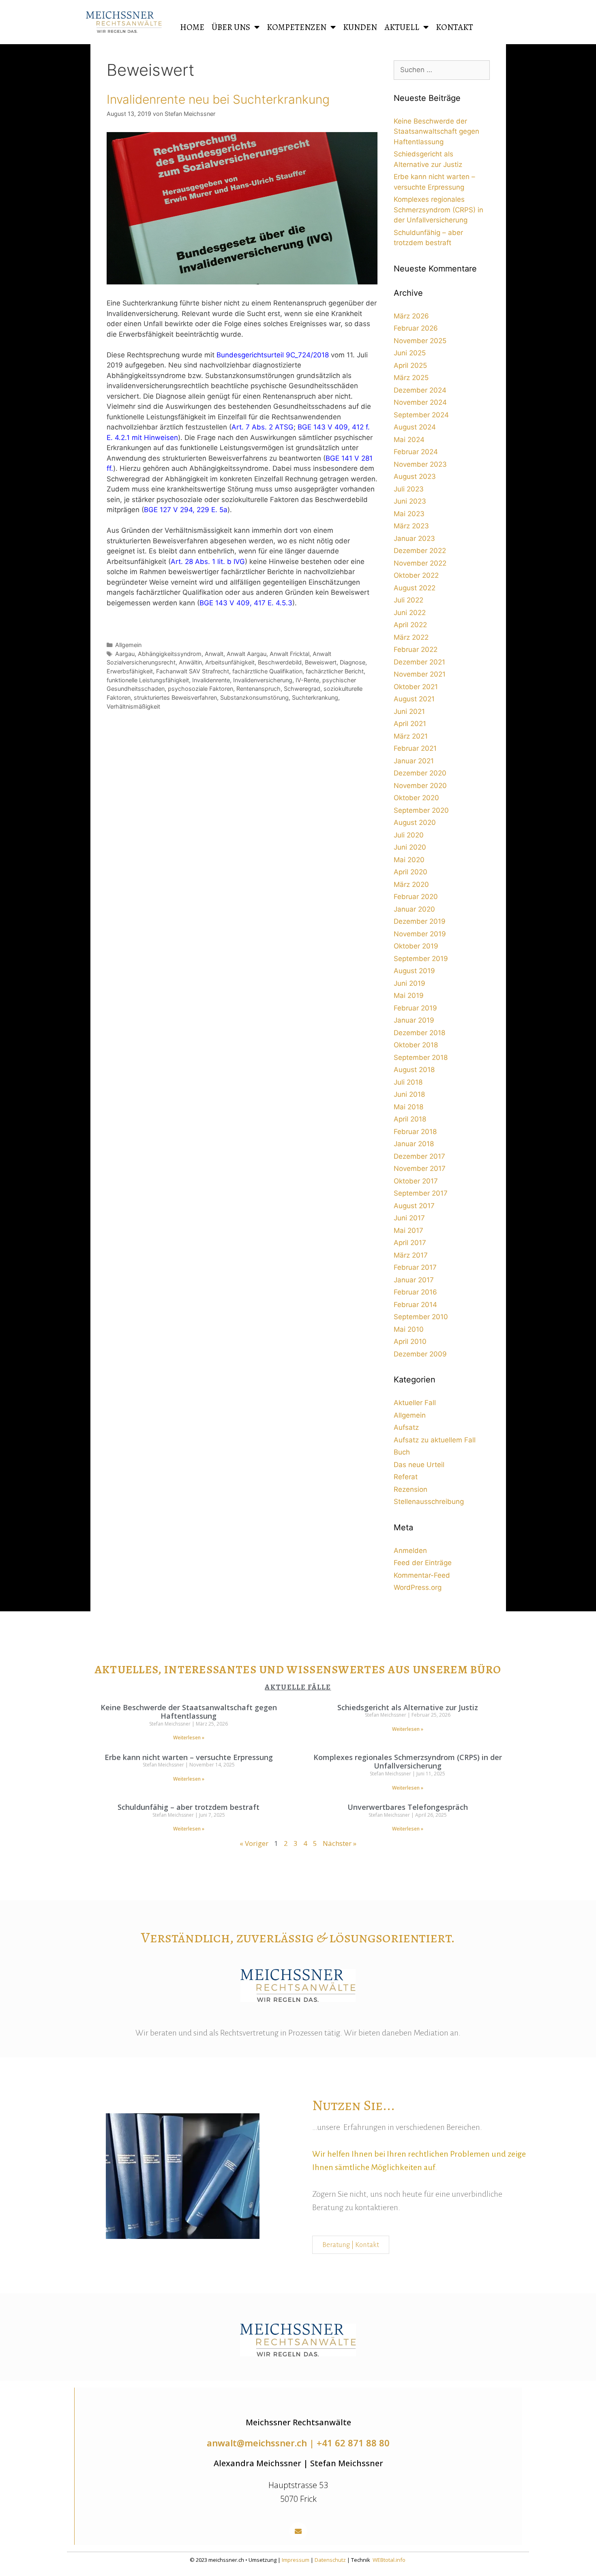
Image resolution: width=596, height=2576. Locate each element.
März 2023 (411, 526)
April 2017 (410, 1243)
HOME (192, 27)
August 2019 (414, 971)
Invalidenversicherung (263, 680)
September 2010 (421, 1317)
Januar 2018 (414, 1144)
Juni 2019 (409, 983)
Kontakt (455, 27)
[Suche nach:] (442, 70)
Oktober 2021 (416, 687)
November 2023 (420, 464)
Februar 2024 (416, 452)
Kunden (360, 27)
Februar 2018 (415, 1132)
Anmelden (410, 1551)
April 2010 (410, 1341)
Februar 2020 (416, 897)
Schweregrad (302, 689)
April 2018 (410, 1119)
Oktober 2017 (416, 1181)
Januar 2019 (414, 1020)
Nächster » (340, 1843)
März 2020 (411, 884)
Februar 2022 (416, 649)
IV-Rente (307, 680)
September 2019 (421, 959)
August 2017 (414, 1206)
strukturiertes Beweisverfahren (175, 697)
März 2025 (411, 378)
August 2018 (414, 1070)
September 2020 (421, 810)
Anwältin (190, 662)
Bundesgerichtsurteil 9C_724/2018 (273, 355)
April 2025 (410, 365)
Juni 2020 (410, 847)
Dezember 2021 (419, 662)
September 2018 (421, 1057)
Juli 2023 (409, 489)
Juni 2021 (409, 711)
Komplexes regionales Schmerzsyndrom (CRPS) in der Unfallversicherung (438, 210)
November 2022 (420, 563)
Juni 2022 (410, 613)
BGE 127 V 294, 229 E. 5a (186, 510)
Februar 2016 (415, 1292)
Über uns (231, 27)
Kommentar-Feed (422, 1575)
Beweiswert (321, 662)
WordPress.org (418, 1587)
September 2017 (421, 1193)
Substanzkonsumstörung (254, 697)
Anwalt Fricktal (289, 654)
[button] (298, 2531)
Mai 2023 (409, 514)
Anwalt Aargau (247, 654)
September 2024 (421, 415)
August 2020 (415, 822)
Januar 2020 (414, 909)
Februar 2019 (415, 1008)
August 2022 (415, 588)
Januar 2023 (414, 538)
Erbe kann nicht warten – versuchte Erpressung (189, 1757)
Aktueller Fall (415, 1403)
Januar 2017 (414, 1280)
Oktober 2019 (416, 946)
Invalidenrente (211, 680)
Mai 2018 (408, 1107)
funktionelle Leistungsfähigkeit (148, 680)
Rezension (411, 1489)
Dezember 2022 (420, 551)
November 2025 (420, 341)
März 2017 (411, 1255)
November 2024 (420, 402)
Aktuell (402, 27)
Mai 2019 (409, 995)
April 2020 (411, 872)
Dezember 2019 (420, 921)
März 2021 (411, 736)
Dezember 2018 (419, 1033)
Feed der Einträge (423, 1563)
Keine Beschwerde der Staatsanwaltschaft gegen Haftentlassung (436, 131)
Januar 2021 (414, 761)
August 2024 (415, 427)
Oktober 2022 (416, 575)
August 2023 (415, 476)
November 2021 (420, 674)
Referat (406, 1477)
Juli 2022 (408, 600)
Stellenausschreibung (429, 1502)
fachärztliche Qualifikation (267, 671)
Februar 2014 (415, 1305)
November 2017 (420, 1168)
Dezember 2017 (419, 1156)
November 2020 (420, 786)
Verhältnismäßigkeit (133, 706)
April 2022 (410, 625)
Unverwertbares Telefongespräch (408, 1807)
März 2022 (411, 637)
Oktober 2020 (416, 798)
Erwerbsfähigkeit (130, 671)
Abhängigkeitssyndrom (170, 654)
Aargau (125, 654)
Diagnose (353, 662)
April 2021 (410, 724)
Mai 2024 (409, 440)
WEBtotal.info (389, 2560)
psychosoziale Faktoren (200, 689)
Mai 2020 (409, 860)
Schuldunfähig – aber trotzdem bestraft (189, 1807)
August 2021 (414, 699)
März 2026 (411, 316)
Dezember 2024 (420, 390)
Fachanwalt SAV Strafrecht (193, 671)
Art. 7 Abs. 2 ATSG (263, 427)
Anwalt (214, 654)
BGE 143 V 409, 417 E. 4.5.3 (246, 603)
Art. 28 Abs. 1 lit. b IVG (208, 562)
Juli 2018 (408, 1082)
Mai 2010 (409, 1329)
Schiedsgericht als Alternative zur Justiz (408, 1707)
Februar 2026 (416, 328)
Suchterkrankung (315, 697)
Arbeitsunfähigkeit (230, 662)
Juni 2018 (409, 1094)
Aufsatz (406, 1427)
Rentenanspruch (258, 689)
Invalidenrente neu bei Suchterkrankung (218, 99)
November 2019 (420, 934)
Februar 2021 (415, 748)
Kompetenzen (297, 27)
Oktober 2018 (416, 1045)
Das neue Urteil (419, 1465)
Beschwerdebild (280, 662)
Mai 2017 (408, 1230)
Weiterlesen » (189, 1738)
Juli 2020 (409, 835)
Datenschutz (330, 2560)
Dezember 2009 (420, 1354)
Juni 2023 (410, 501)
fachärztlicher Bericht (335, 671)
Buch (402, 1452)
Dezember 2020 (420, 773)
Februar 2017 (415, 1267)
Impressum (296, 2560)
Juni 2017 (409, 1218)
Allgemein (128, 645)
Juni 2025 (410, 353)
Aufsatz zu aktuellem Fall (435, 1440)
